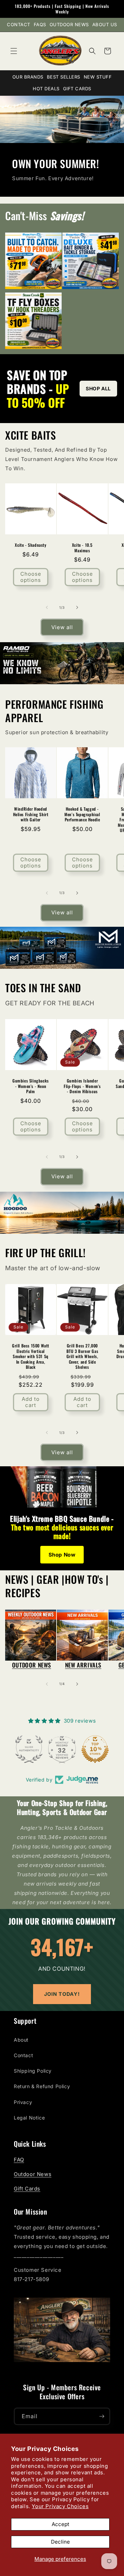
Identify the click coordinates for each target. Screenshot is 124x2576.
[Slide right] (77, 607)
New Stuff (98, 77)
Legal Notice (29, 2118)
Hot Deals (46, 89)
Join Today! (62, 1994)
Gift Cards (77, 89)
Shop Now (62, 1555)
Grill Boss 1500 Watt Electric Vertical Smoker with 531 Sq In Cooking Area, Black (31, 1356)
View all (62, 627)
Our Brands (28, 77)
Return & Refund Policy (42, 2086)
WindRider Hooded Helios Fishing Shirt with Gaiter (31, 814)
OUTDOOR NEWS (32, 1665)
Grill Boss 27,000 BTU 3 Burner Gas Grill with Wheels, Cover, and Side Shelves (82, 1356)
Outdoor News (69, 24)
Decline (60, 2542)
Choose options (31, 577)
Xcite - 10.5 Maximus (82, 548)
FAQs (40, 24)
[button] (14, 51)
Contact (19, 24)
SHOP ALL (98, 388)
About (21, 2040)
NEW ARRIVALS (83, 1665)
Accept (60, 2524)
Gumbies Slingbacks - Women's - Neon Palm (31, 1086)
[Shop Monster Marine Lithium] (62, 948)
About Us (105, 24)
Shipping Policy (33, 2071)
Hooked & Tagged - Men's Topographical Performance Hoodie (82, 814)
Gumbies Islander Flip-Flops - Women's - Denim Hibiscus (82, 1086)
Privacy (23, 2102)
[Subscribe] (102, 2416)
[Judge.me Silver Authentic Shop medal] (17, 1749)
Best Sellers (64, 77)
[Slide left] (47, 607)
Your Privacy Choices (60, 2506)
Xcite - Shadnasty (30, 545)
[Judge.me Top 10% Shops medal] (83, 1749)
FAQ (19, 2160)
